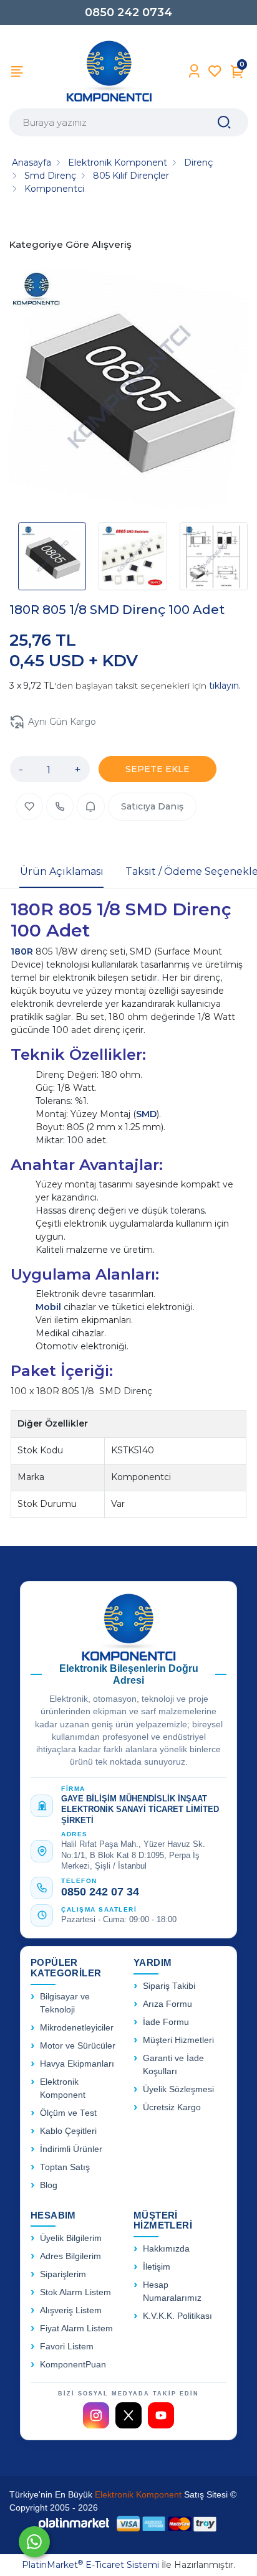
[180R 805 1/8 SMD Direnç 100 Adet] (128, 390)
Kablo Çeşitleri (68, 2131)
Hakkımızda (166, 2249)
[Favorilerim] (215, 71)
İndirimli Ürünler (71, 2149)
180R (23, 951)
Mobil (50, 1307)
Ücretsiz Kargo (172, 2107)
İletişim (157, 2267)
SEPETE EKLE (158, 769)
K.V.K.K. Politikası (177, 2316)
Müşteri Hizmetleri (178, 2040)
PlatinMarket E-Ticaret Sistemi (90, 2565)
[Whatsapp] (34, 2542)
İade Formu (166, 2022)
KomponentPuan (73, 2365)
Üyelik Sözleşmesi (178, 2089)
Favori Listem (67, 2347)
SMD (146, 1114)
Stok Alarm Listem (75, 2292)
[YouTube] (161, 2415)
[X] (128, 2415)
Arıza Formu (167, 2004)
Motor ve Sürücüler (78, 2046)
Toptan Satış (65, 2167)
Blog (49, 2185)
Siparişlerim (63, 2274)
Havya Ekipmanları (77, 2064)
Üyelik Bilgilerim (71, 2238)
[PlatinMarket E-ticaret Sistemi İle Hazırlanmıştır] (74, 2523)
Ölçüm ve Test (68, 2113)
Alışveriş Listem (71, 2310)
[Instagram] (96, 2415)
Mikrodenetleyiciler (77, 2028)
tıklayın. (225, 686)
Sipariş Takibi (169, 1986)
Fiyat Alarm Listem (76, 2328)
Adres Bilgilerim (70, 2256)
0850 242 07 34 (100, 1892)
